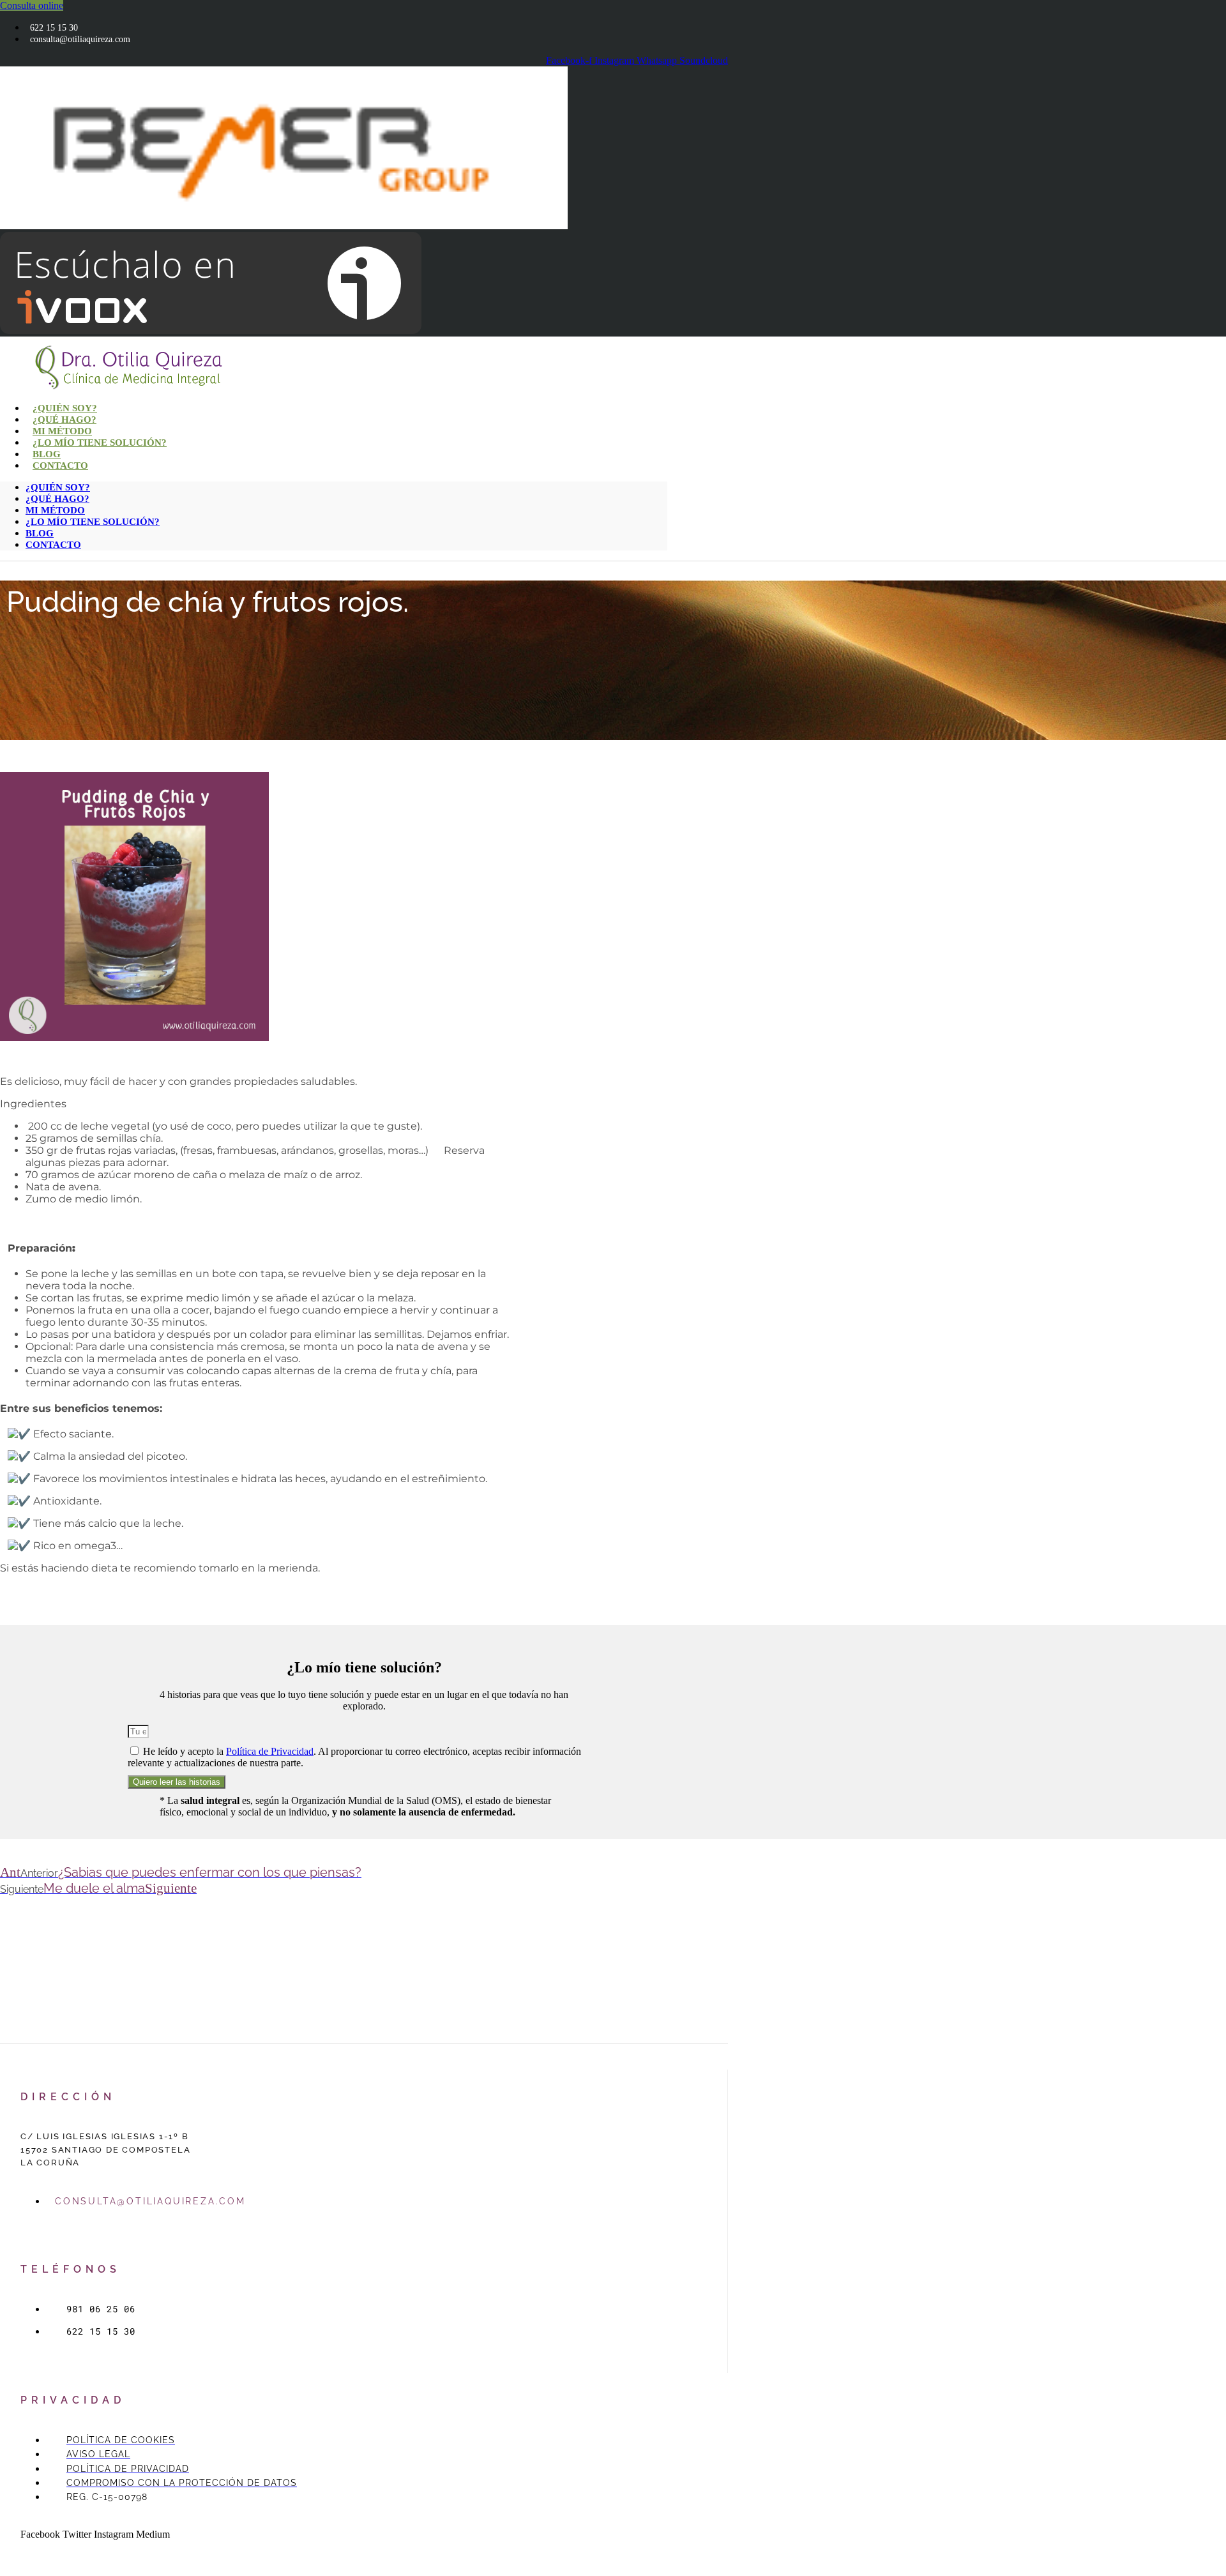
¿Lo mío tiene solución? (100, 443)
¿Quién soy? (58, 487)
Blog (40, 533)
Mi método (55, 510)
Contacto (60, 466)
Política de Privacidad (270, 1751)
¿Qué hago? (57, 499)
